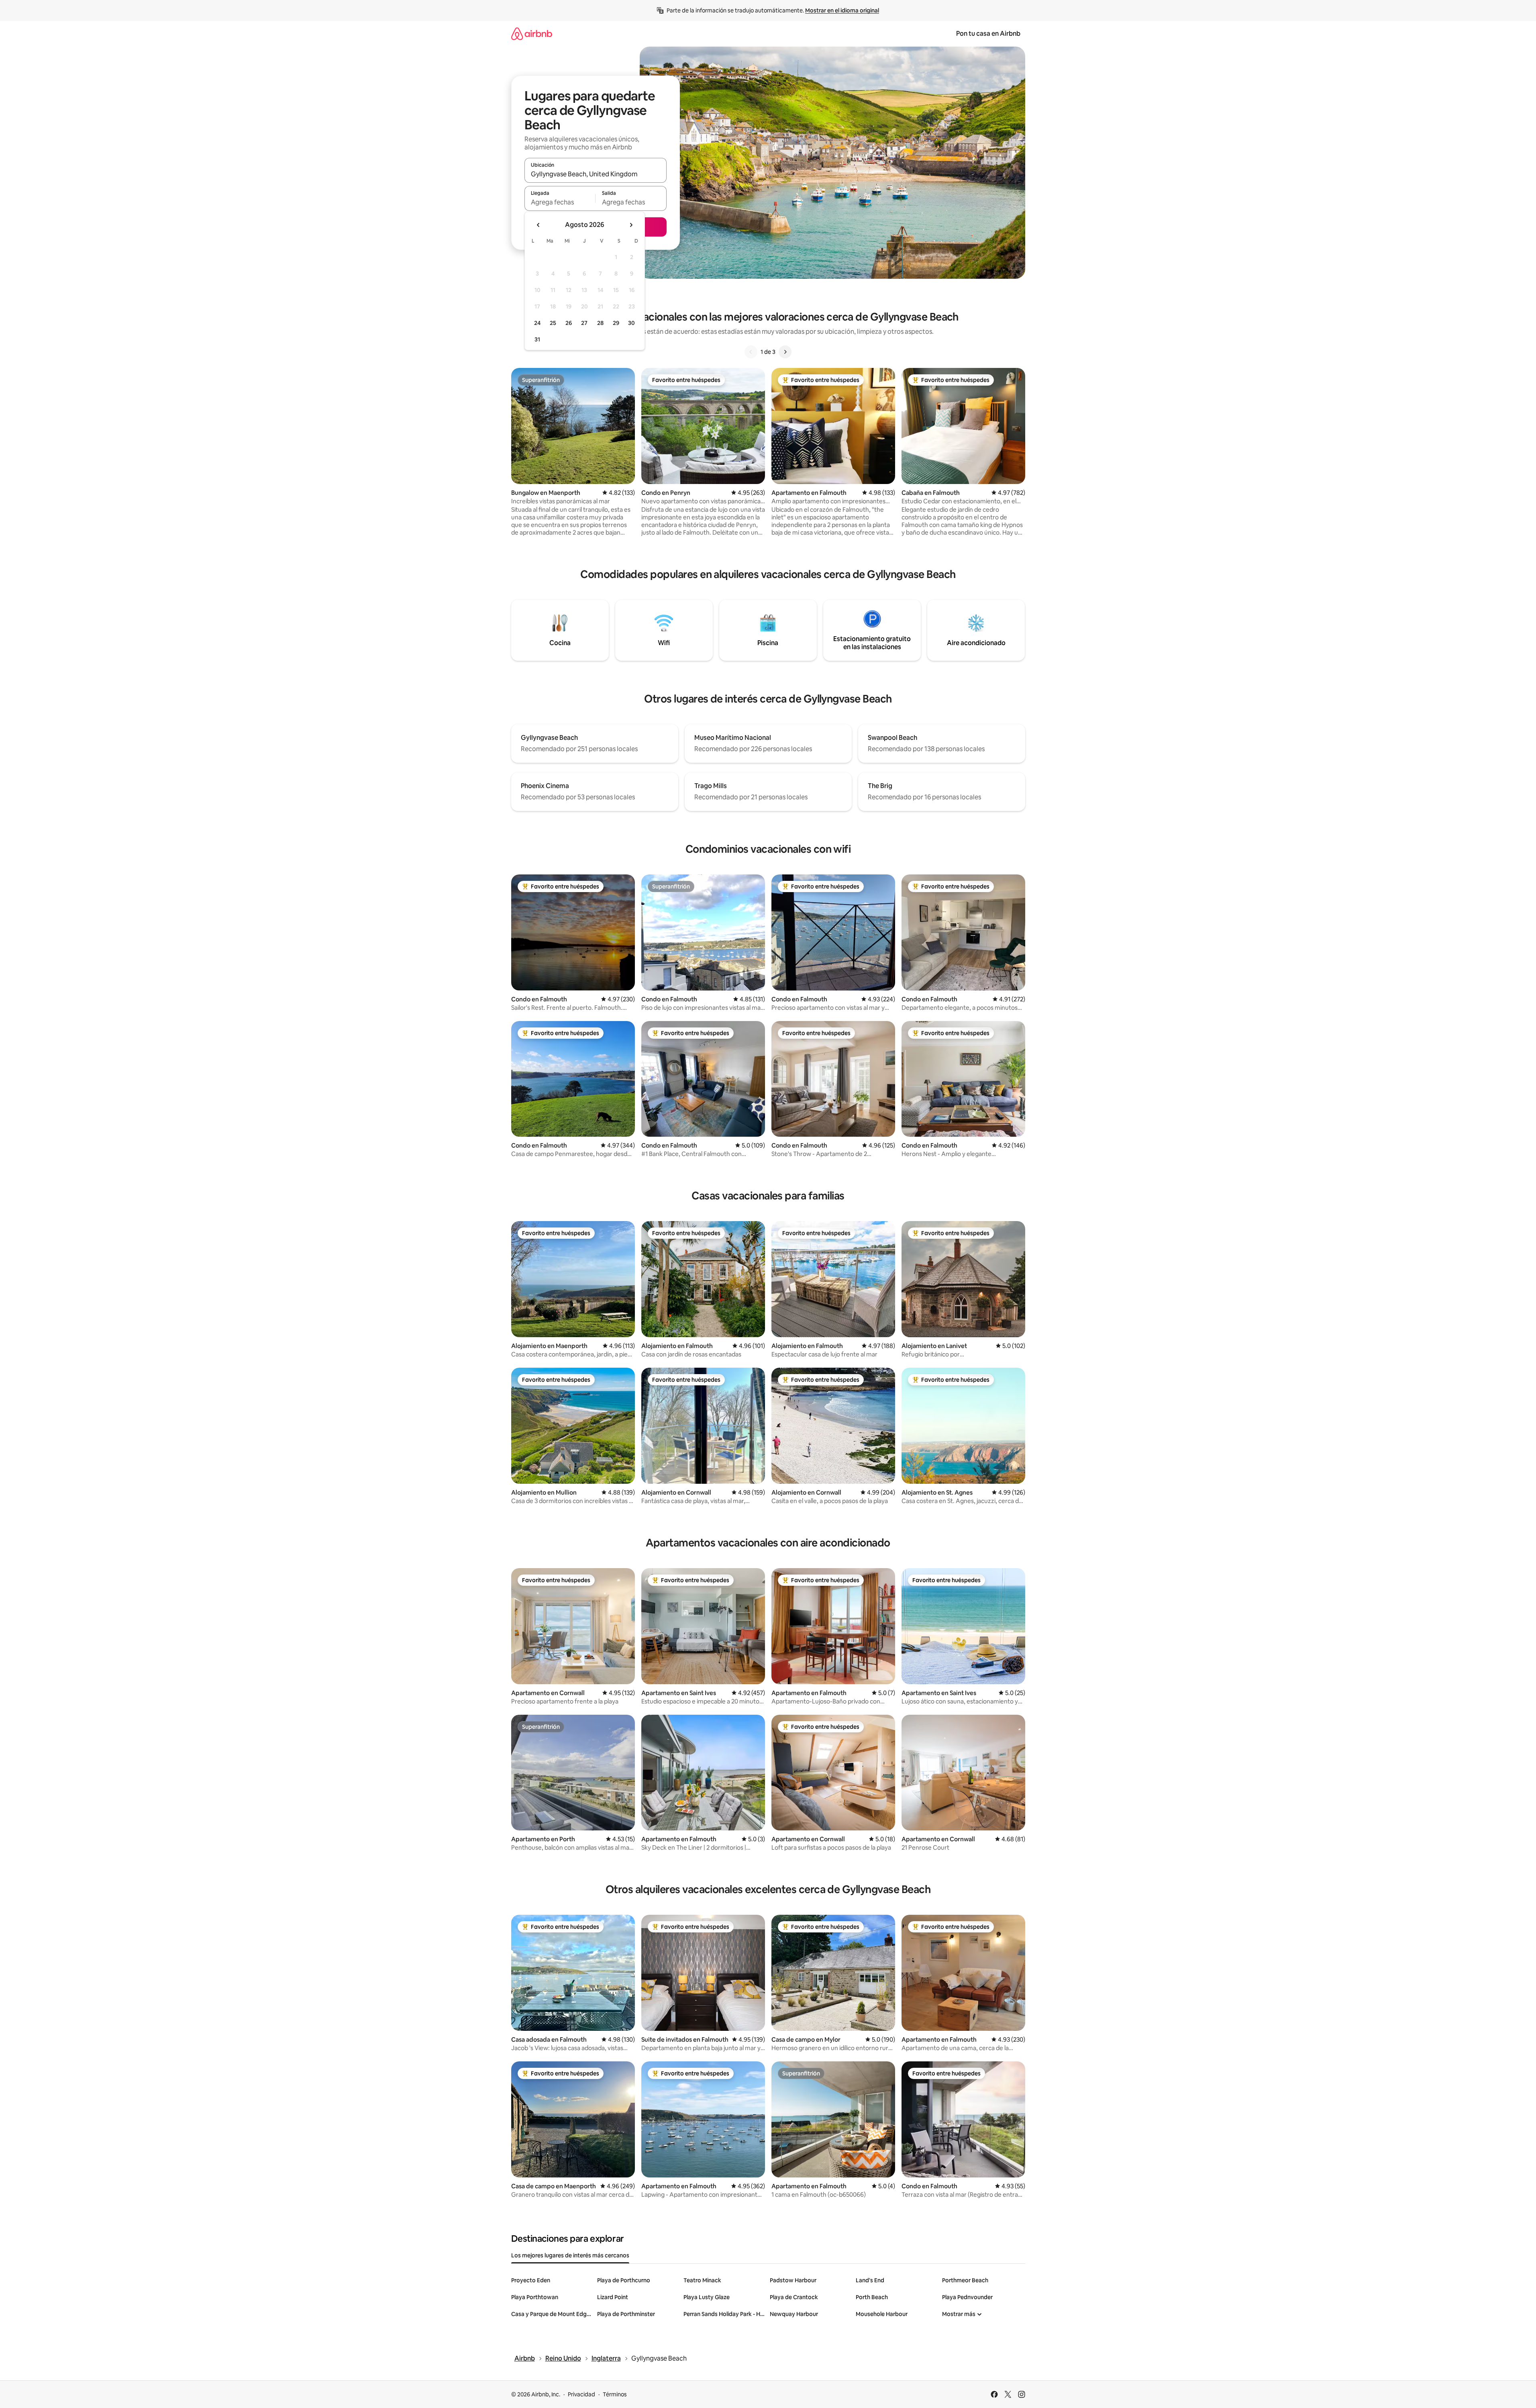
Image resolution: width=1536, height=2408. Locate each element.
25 (553, 323)
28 (600, 323)
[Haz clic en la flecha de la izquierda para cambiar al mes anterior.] (539, 225)
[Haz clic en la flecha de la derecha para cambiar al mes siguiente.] (631, 225)
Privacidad (581, 2394)
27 (584, 323)
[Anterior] (751, 352)
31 (537, 339)
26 (569, 323)
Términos (615, 2394)
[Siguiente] (785, 352)
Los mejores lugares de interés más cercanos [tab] (570, 2255)
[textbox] (560, 202)
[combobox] (596, 174)
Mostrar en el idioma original (842, 10)
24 (537, 323)
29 (616, 323)
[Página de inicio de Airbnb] (532, 34)
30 (631, 323)
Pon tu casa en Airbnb (988, 34)
